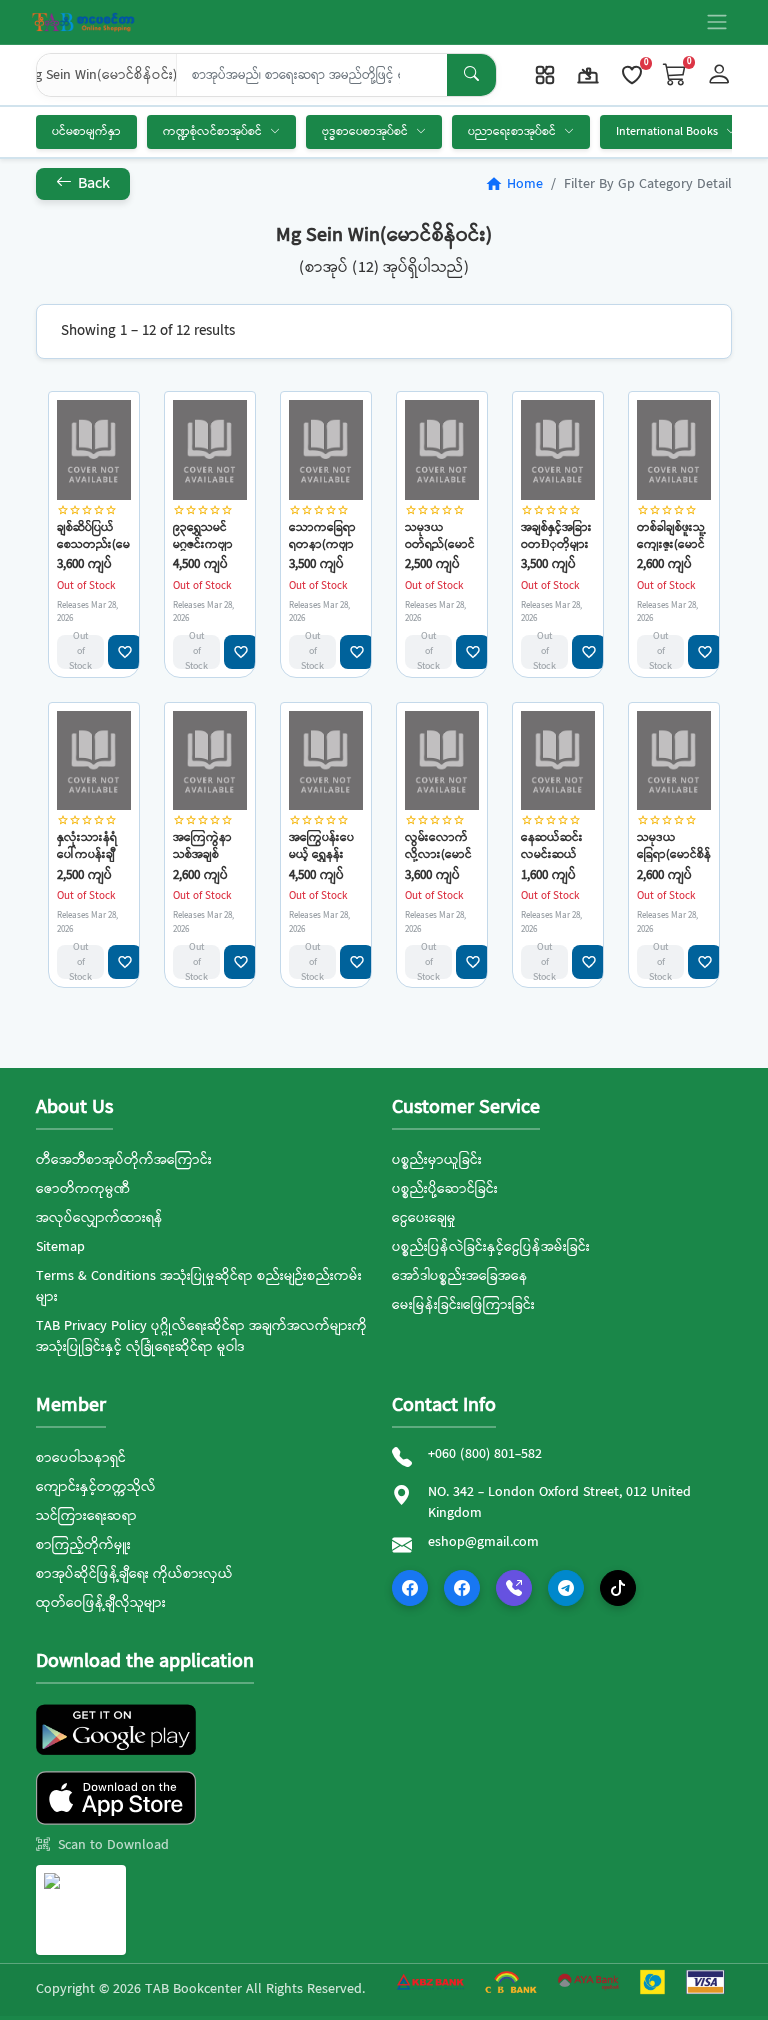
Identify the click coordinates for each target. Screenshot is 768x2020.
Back (92, 183)
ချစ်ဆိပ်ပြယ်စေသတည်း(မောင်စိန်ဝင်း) (93, 535)
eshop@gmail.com (483, 1542)
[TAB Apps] (545, 75)
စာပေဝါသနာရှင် (81, 1458)
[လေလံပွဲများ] (588, 75)
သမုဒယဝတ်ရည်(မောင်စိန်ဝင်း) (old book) (440, 535)
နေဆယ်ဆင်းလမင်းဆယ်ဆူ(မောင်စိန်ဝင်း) (552, 845)
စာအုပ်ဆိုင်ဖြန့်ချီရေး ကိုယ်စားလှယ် (134, 1574)
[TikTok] (618, 1588)
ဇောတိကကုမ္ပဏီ (83, 1189)
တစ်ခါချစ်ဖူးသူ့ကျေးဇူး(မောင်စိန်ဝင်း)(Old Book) (671, 535)
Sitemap (60, 1247)
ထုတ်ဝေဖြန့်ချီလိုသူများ (101, 1603)
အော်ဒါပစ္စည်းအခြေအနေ (460, 1276)
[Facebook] (410, 1588)
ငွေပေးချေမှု (424, 1218)
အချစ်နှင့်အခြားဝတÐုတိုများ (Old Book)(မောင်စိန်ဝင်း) (556, 535)
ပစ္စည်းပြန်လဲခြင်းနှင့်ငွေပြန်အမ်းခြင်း (491, 1247)
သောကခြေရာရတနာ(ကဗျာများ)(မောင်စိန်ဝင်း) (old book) (323, 535)
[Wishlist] (632, 75)
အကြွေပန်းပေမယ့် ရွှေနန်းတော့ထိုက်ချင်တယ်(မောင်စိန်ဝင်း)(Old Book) (324, 845)
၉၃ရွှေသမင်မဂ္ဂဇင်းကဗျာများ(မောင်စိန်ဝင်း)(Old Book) (205, 535)
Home (514, 184)
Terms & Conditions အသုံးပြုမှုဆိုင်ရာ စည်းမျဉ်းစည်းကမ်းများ (199, 1286)
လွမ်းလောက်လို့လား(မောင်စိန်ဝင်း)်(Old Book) (438, 845)
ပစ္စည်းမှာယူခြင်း (437, 1160)
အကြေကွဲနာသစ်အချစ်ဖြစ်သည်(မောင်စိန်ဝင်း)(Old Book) (208, 845)
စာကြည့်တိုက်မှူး (83, 1545)
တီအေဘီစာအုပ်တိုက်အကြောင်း (124, 1160)
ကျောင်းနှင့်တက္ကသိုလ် (96, 1487)
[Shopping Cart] (675, 75)
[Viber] (514, 1588)
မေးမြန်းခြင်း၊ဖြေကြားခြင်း (463, 1305)
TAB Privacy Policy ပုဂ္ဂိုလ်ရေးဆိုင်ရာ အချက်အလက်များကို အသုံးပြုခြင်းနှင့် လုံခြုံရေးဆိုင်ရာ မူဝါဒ (201, 1336)
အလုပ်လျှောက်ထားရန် (99, 1218)
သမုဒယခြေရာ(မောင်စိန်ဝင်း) (674, 845)
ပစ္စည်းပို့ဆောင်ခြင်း (445, 1189)
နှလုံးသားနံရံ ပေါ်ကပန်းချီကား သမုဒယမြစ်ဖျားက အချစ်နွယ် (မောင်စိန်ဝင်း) (90, 845)
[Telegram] (566, 1588)
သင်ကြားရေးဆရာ (86, 1516)
